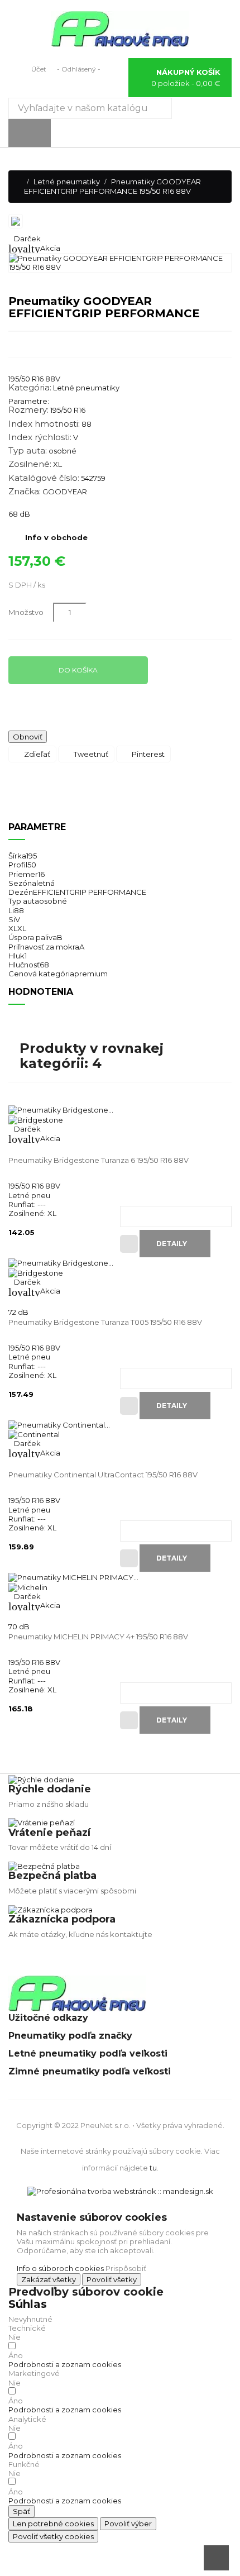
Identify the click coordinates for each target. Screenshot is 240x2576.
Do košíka (78, 670)
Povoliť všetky (112, 2279)
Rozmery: (28, 410)
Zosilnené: (30, 464)
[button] (65, 2364)
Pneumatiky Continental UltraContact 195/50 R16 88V (103, 1475)
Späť (21, 2511)
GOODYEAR (65, 492)
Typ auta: (28, 451)
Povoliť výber (128, 2523)
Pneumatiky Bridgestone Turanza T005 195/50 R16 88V (105, 1322)
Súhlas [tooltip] (28, 2304)
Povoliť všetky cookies (53, 2536)
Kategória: (30, 388)
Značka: (25, 492)
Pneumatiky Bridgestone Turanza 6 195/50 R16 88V (99, 1160)
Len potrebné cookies (53, 2523)
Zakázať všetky (49, 2279)
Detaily (172, 1244)
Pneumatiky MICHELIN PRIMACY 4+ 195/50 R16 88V (98, 1637)
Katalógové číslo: (44, 478)
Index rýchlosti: (40, 437)
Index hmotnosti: (44, 424)
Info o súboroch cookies (60, 2268)
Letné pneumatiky (86, 388)
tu (153, 2168)
